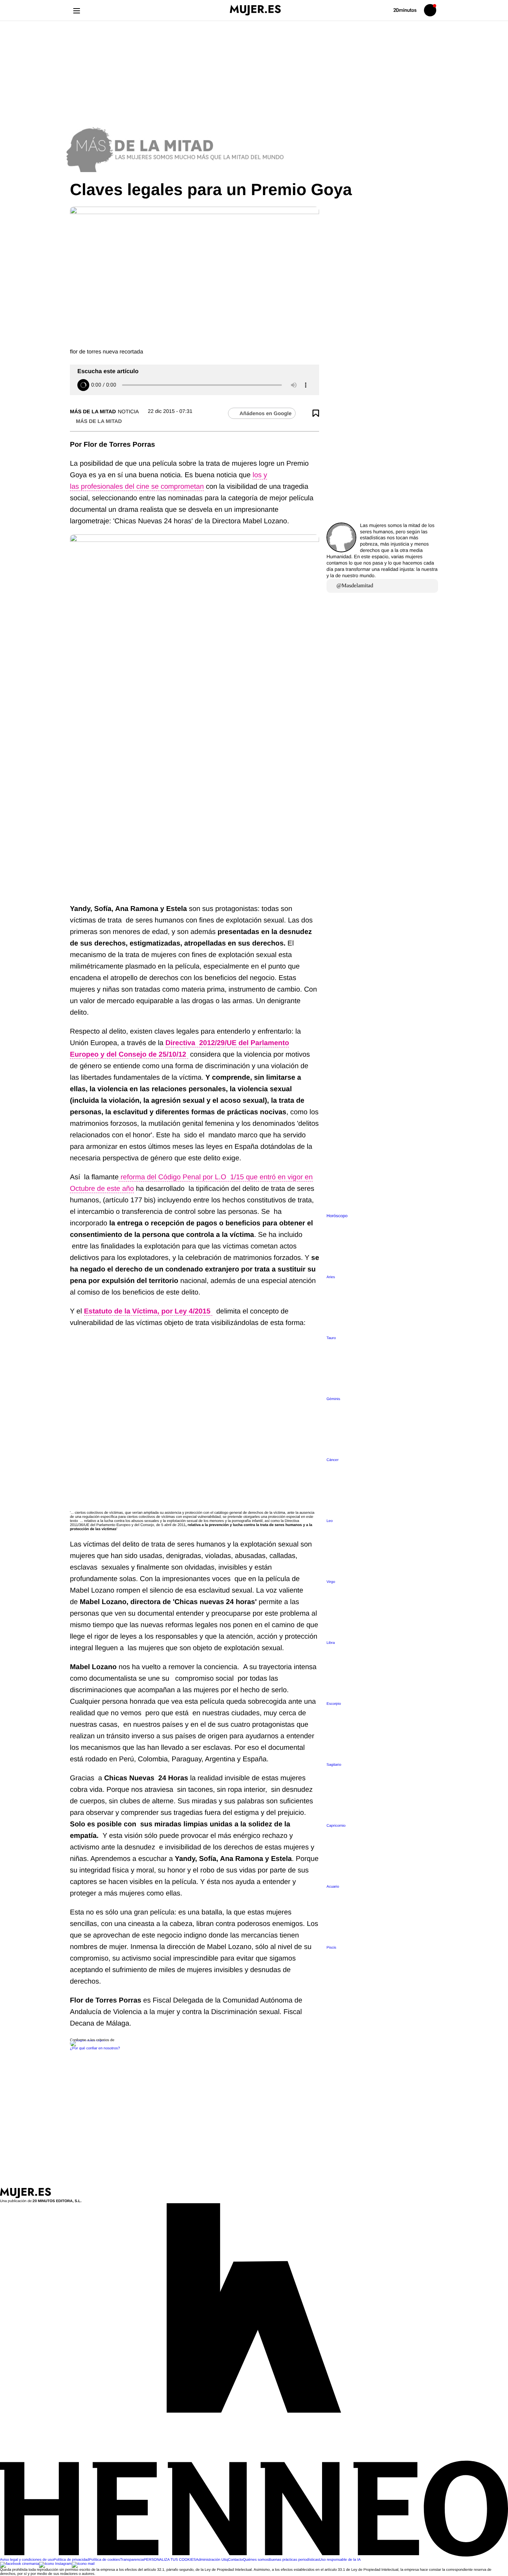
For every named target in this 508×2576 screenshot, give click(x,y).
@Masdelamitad (355, 586)
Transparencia (132, 2560)
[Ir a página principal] (255, 10)
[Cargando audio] (83, 385)
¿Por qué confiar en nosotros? (95, 2048)
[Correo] (83, 2564)
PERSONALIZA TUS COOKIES (170, 2560)
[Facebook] (20, 2564)
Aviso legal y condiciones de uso (27, 2560)
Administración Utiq (212, 2560)
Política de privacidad (71, 2560)
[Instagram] (55, 2564)
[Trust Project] (88, 2040)
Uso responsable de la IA (340, 2560)
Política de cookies (104, 2560)
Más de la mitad (93, 411)
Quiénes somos (256, 2560)
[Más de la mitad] (254, 148)
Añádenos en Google (266, 413)
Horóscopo (337, 1216)
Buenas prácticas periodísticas (294, 2560)
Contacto (235, 2560)
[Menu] (76, 10)
